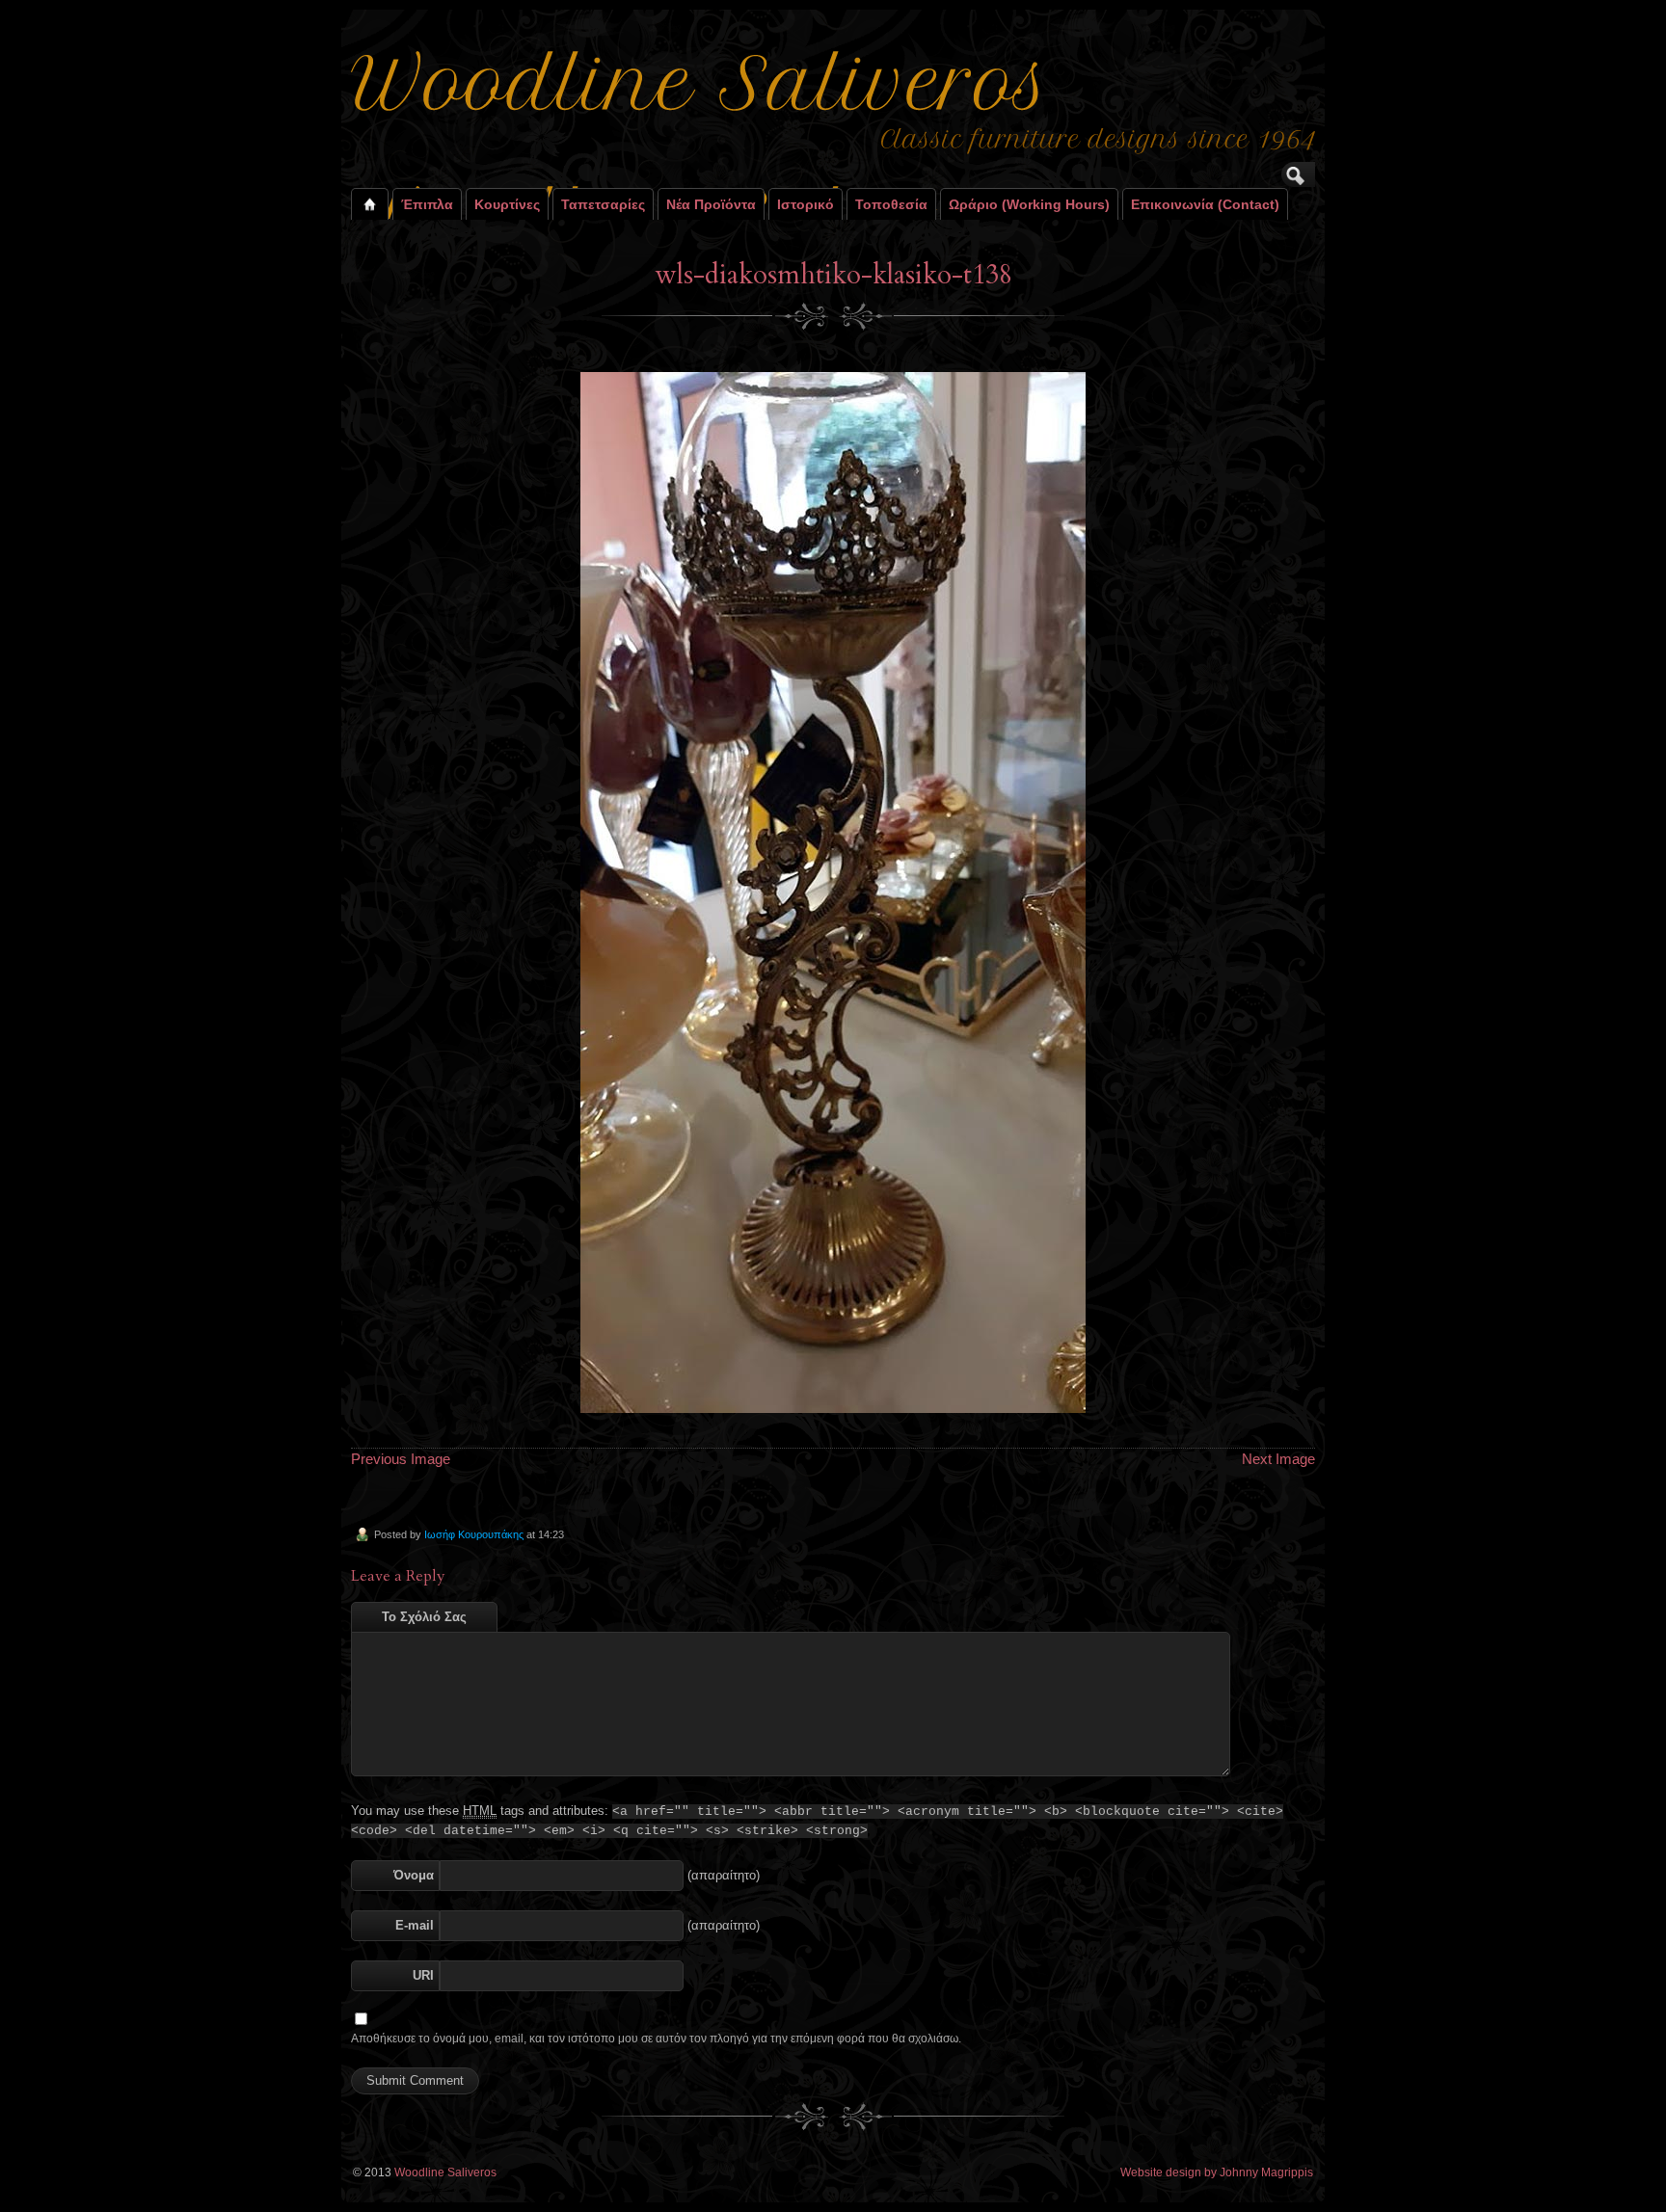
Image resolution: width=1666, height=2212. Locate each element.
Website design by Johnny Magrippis (1217, 2172)
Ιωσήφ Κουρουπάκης (474, 1534)
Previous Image (401, 1459)
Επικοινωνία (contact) (1205, 204)
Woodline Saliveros (445, 2172)
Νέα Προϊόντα (711, 204)
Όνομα (414, 1875)
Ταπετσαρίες (603, 204)
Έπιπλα (427, 204)
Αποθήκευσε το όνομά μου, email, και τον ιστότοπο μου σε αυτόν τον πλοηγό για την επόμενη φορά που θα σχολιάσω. (656, 2039)
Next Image (1278, 1459)
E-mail (415, 1925)
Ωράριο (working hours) (1029, 204)
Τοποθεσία (891, 204)
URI (423, 1975)
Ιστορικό (806, 204)
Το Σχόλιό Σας (424, 1617)
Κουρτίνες (507, 204)
